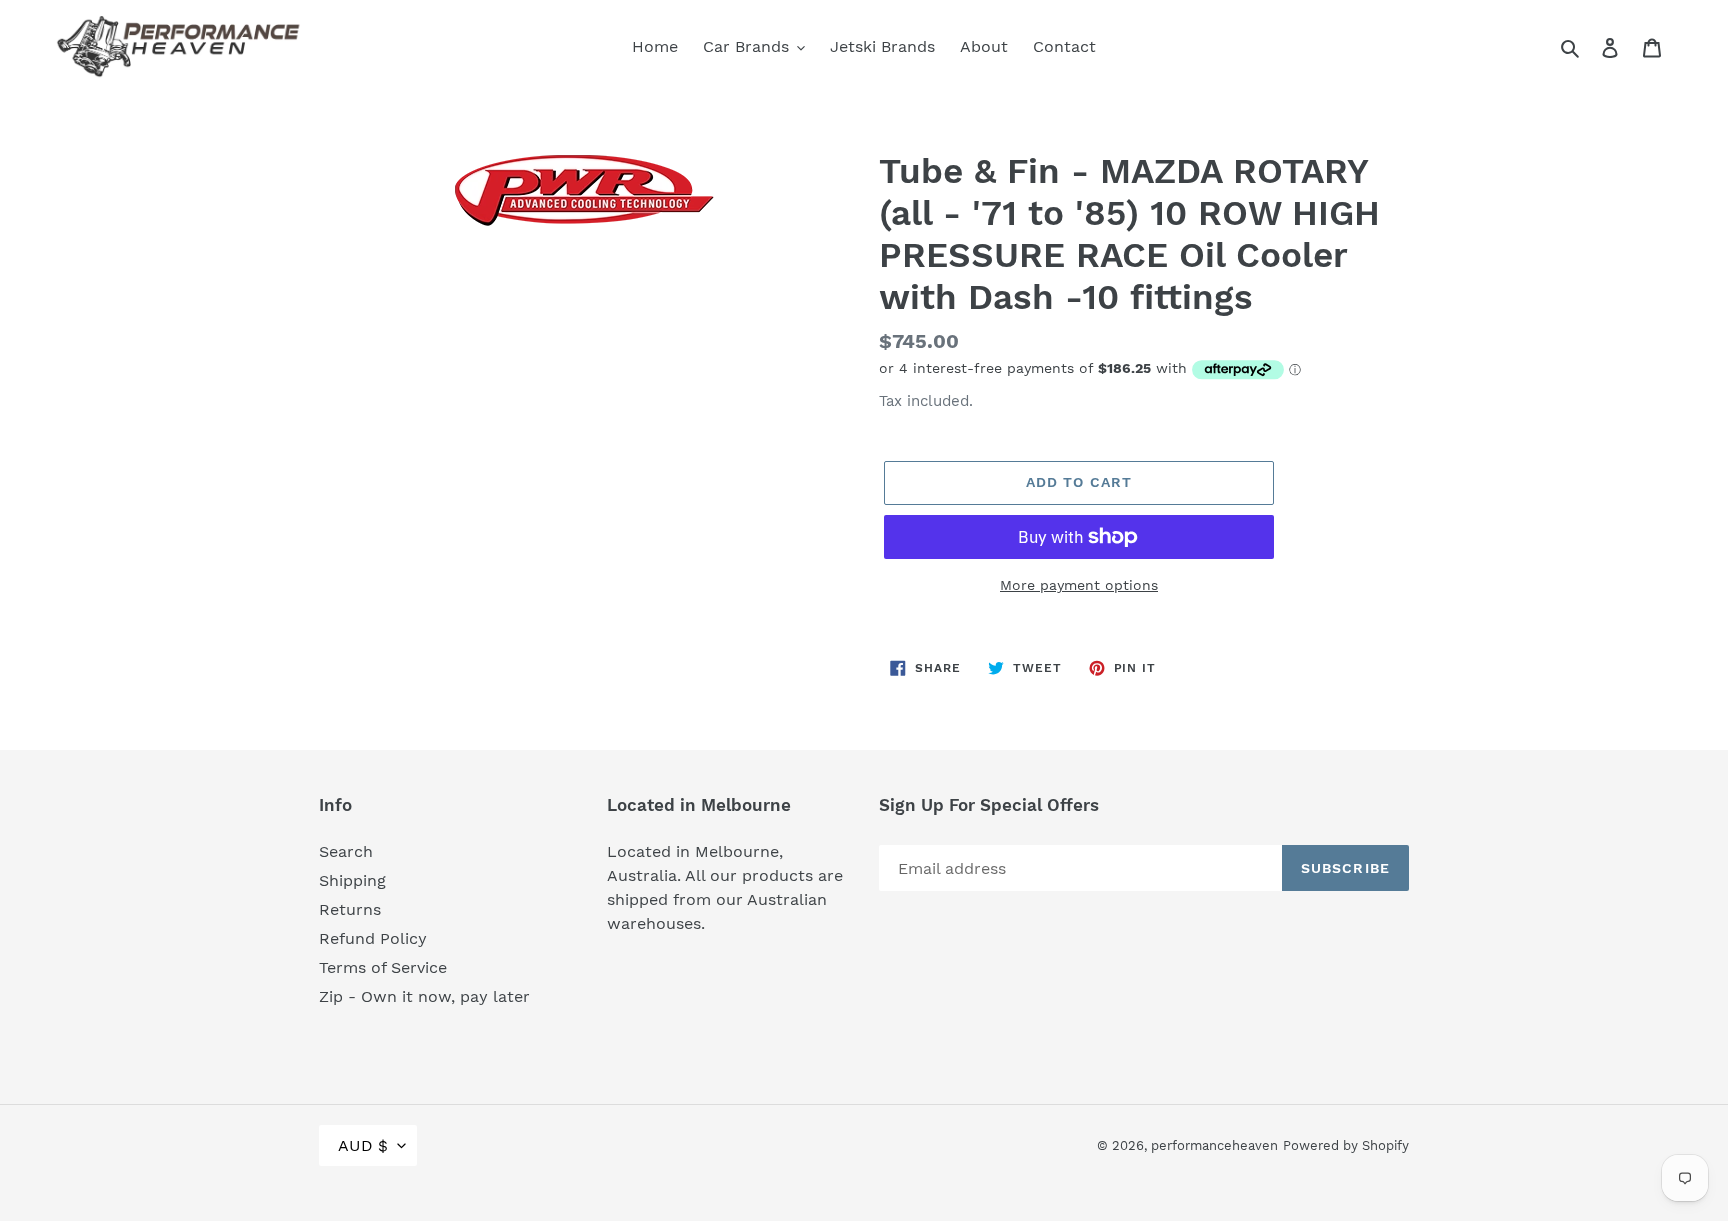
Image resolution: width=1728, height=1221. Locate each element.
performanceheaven (1214, 1145)
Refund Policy (373, 938)
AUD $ (363, 1145)
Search (346, 851)
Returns (350, 909)
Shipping (352, 880)
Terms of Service (383, 967)
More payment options (1079, 585)
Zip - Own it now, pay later (424, 996)
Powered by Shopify (1346, 1145)
